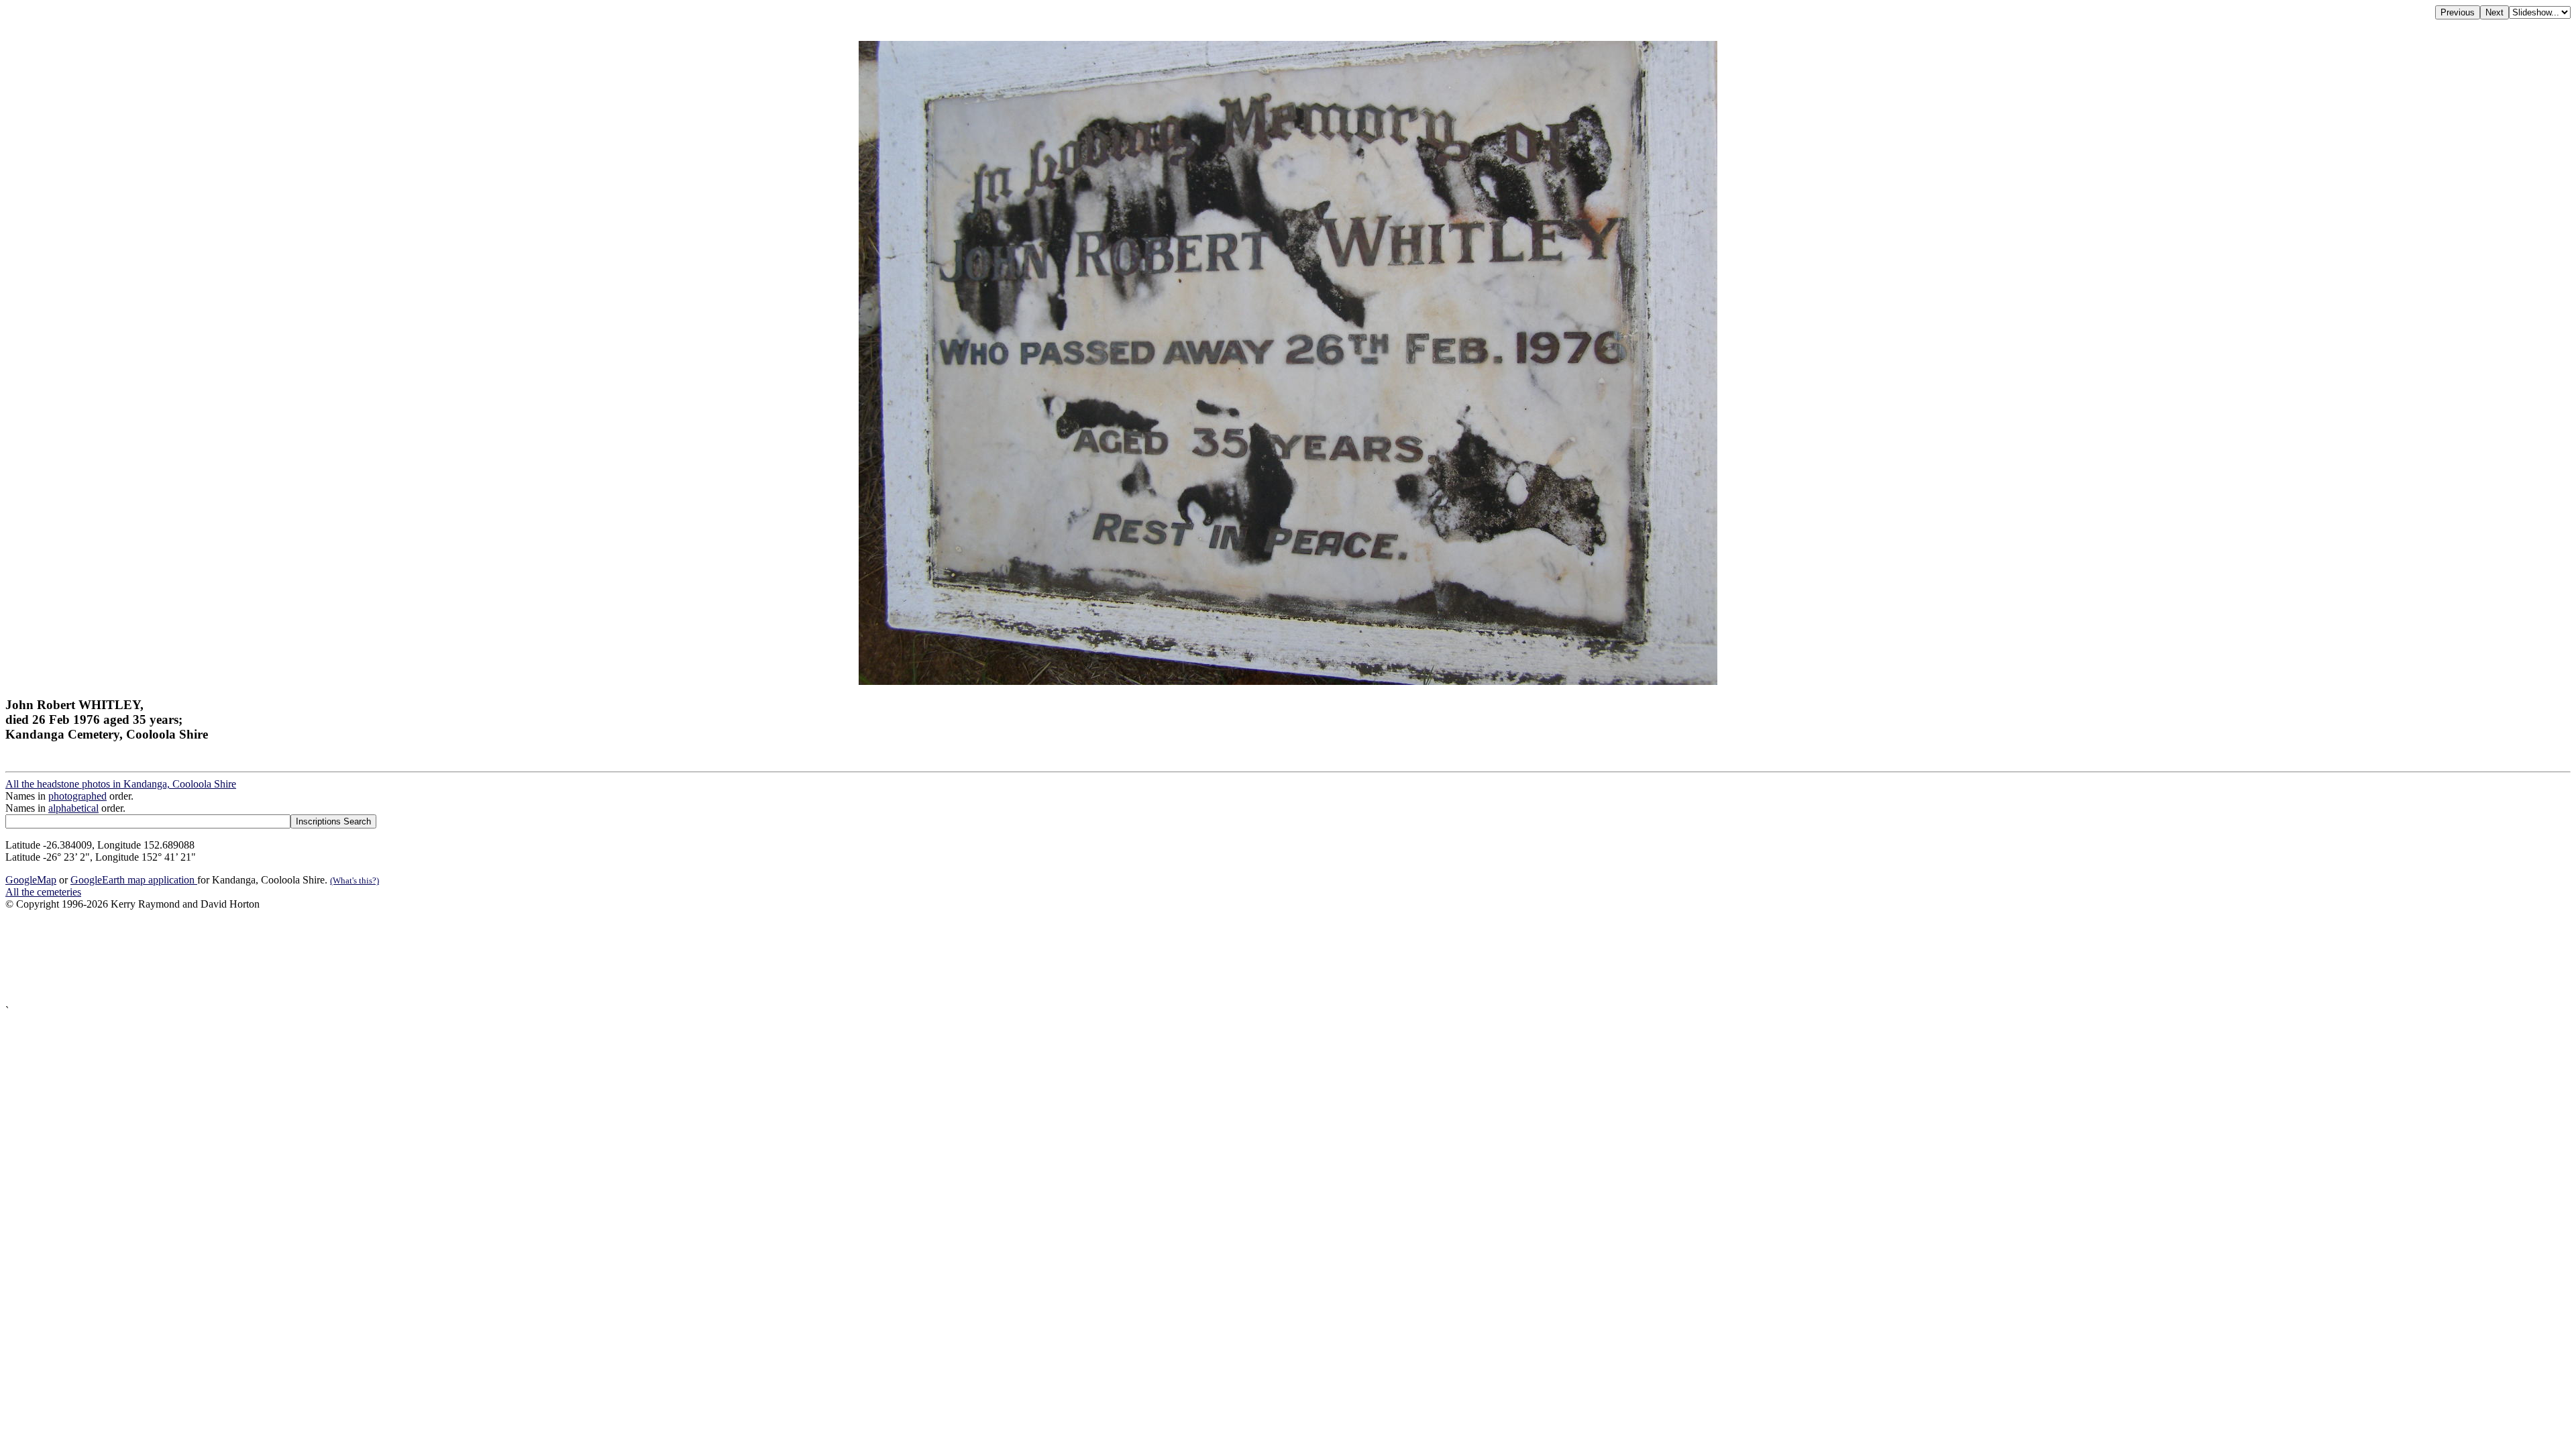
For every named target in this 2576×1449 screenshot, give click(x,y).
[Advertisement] (408, 958)
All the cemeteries (43, 892)
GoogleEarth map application (134, 880)
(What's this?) (355, 880)
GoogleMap (31, 880)
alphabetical (73, 808)
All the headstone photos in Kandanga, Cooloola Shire (121, 784)
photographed (77, 796)
